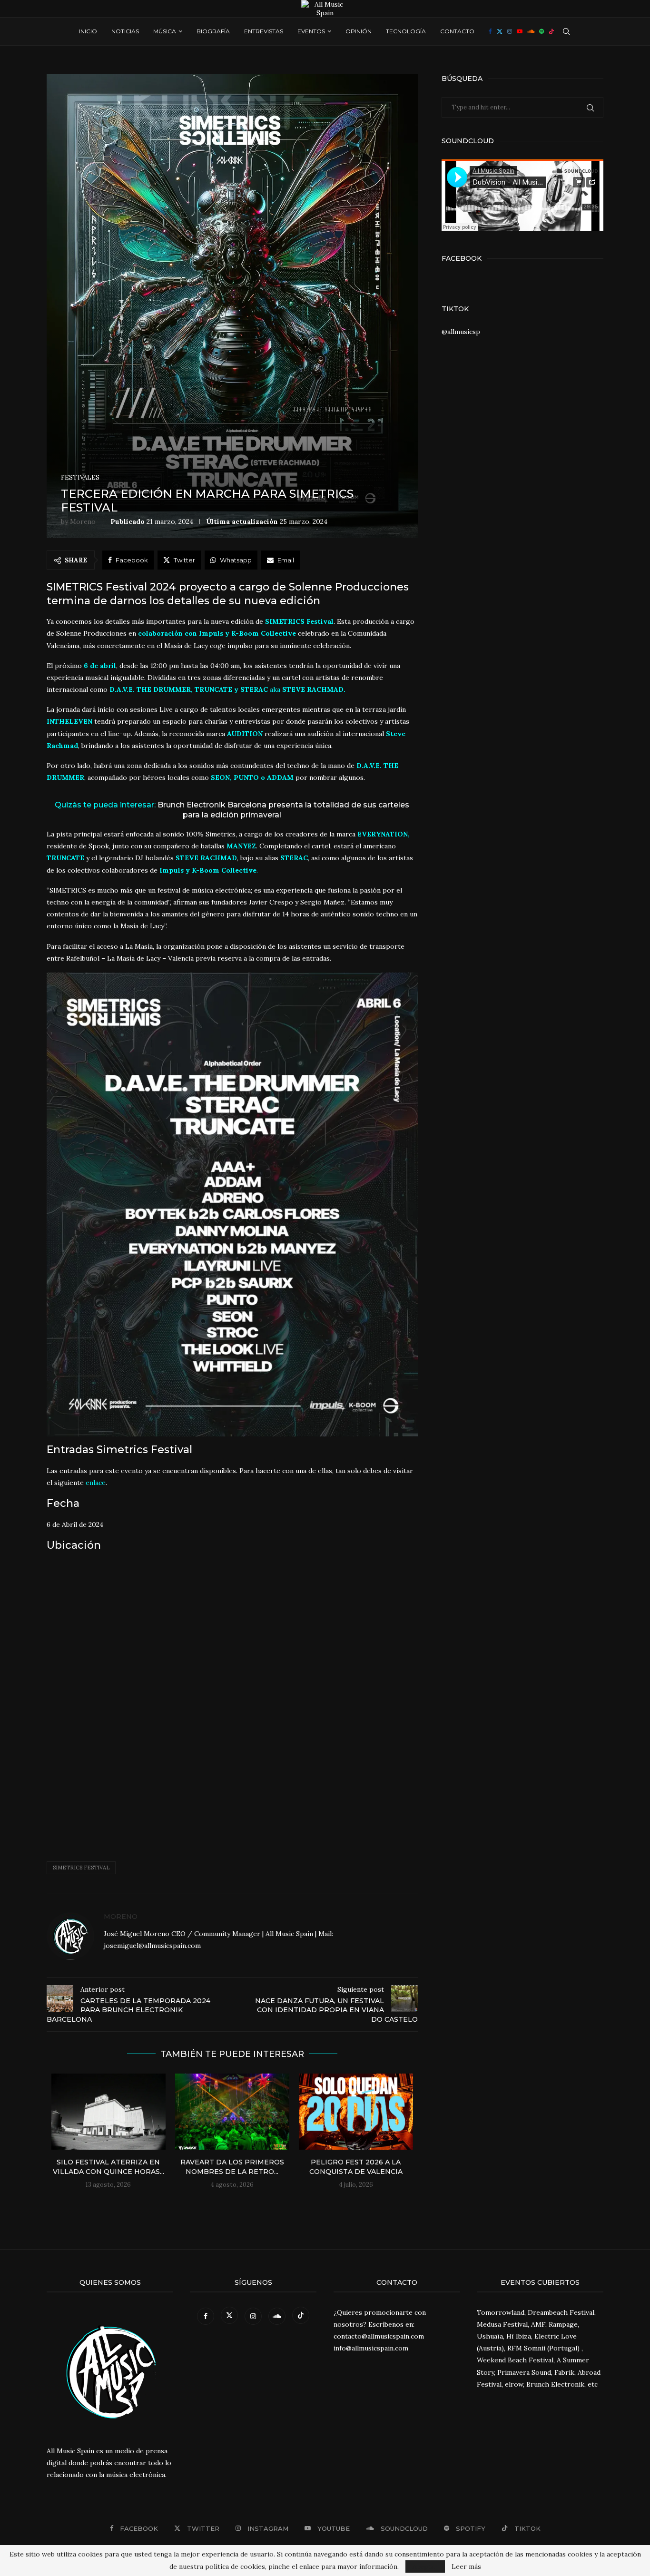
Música (165, 31)
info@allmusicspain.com (371, 2348)
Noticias (125, 31)
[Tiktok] (552, 31)
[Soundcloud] (531, 31)
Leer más (466, 2566)
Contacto (457, 31)
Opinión (359, 31)
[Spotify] (542, 31)
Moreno (83, 521)
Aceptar (425, 2566)
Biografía (213, 31)
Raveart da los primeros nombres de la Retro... (232, 2167)
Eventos (311, 31)
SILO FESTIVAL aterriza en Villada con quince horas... (108, 2167)
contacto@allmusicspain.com (379, 2336)
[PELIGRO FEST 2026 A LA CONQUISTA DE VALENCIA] (356, 2112)
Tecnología (406, 31)
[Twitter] (500, 31)
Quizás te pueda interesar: (232, 810)
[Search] (566, 31)
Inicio (88, 31)
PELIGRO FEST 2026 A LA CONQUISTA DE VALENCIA (356, 2167)
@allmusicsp (461, 332)
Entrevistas (264, 31)
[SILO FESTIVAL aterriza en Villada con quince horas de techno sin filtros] (108, 2112)
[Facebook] (490, 31)
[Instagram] (510, 31)
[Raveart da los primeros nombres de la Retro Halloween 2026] (232, 2112)
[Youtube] (520, 31)
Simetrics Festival (81, 1868)
